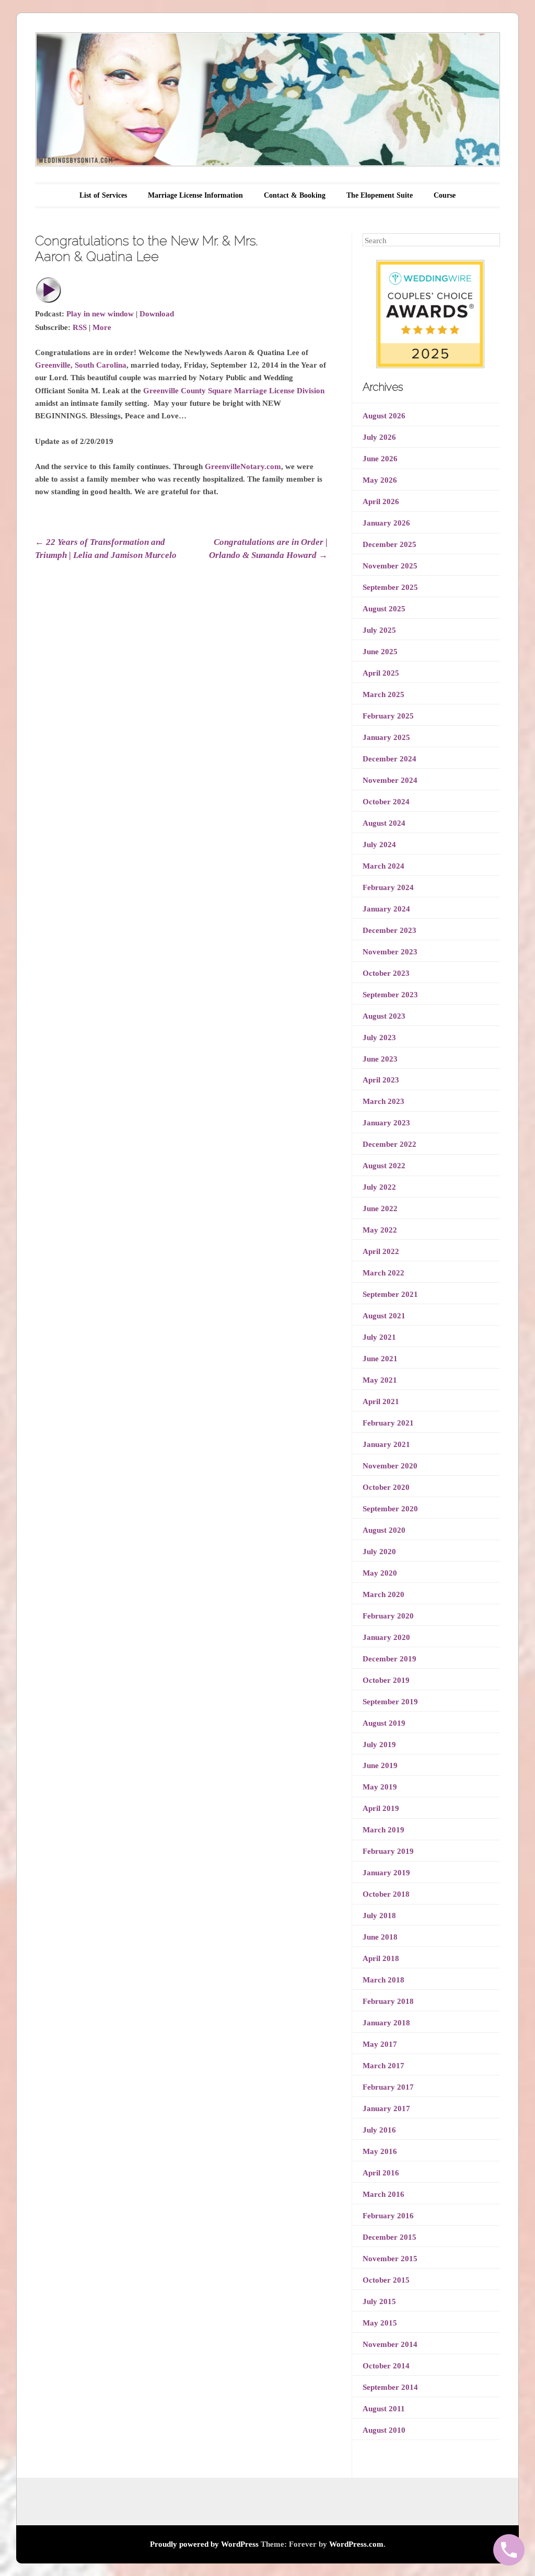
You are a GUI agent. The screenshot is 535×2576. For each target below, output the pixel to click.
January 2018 (386, 2023)
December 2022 (389, 1144)
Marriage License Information (195, 195)
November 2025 (390, 566)
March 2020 (383, 1594)
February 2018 (388, 2001)
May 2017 (380, 2044)
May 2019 (380, 1787)
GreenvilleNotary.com (243, 466)
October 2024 (386, 802)
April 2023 (381, 1080)
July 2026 (379, 437)
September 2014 (390, 2387)
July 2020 (379, 1552)
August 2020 (384, 1530)
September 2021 (390, 1294)
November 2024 (390, 780)
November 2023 (390, 952)
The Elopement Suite (380, 195)
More (102, 327)
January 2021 (386, 1444)
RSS (80, 327)
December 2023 (389, 930)
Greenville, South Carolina (81, 365)
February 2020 (388, 1616)
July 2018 (379, 1916)
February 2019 (388, 1851)
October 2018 (386, 1894)
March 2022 (383, 1273)
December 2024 (389, 759)
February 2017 (388, 2087)
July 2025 (379, 630)
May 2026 (380, 480)
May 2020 (380, 1573)
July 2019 (379, 1745)
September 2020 (390, 1509)
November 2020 (390, 1466)
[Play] (49, 301)
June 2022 (380, 1209)
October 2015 (386, 2280)
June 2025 (380, 652)
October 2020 (386, 1487)
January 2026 (386, 523)
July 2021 (379, 1337)
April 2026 (381, 501)
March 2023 (383, 1101)
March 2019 (383, 1830)
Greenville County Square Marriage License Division (234, 391)
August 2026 (384, 416)
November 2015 (390, 2259)
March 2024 (383, 866)
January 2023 (386, 1123)
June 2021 (380, 1359)
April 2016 (381, 2173)
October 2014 (386, 2366)
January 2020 (386, 1637)
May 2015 (380, 2323)
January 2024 (386, 909)
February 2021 (388, 1423)
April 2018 (381, 1958)
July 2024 (379, 845)
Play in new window (100, 314)
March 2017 (383, 2066)
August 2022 (384, 1166)
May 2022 (380, 1230)
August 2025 (384, 609)
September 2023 (390, 995)
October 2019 (386, 1680)
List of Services (103, 195)
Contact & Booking (295, 195)
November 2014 (390, 2344)
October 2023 (386, 973)
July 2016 (379, 2130)
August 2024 (384, 823)
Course (445, 195)
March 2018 (383, 1980)
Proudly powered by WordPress (204, 2544)
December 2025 (389, 544)
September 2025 (390, 587)
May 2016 (380, 2151)
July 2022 (379, 1187)
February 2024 (388, 887)
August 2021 (384, 1316)
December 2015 (389, 2237)
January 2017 (386, 2108)
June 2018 (380, 1937)
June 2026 (380, 459)
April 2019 (381, 1808)
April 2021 (381, 1401)
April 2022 (381, 1251)
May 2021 (380, 1380)
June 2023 (380, 1059)
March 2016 (383, 2194)
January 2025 (386, 737)
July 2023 (379, 1038)
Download (157, 314)
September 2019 (390, 1702)
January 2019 (386, 1873)
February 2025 (388, 716)
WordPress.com (356, 2544)
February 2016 (388, 2216)
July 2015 (379, 2301)
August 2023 (384, 1016)
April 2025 (381, 673)
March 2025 (383, 694)
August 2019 (384, 1723)
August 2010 (384, 2430)
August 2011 (384, 2409)
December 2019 (389, 1659)
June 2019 (380, 1765)
